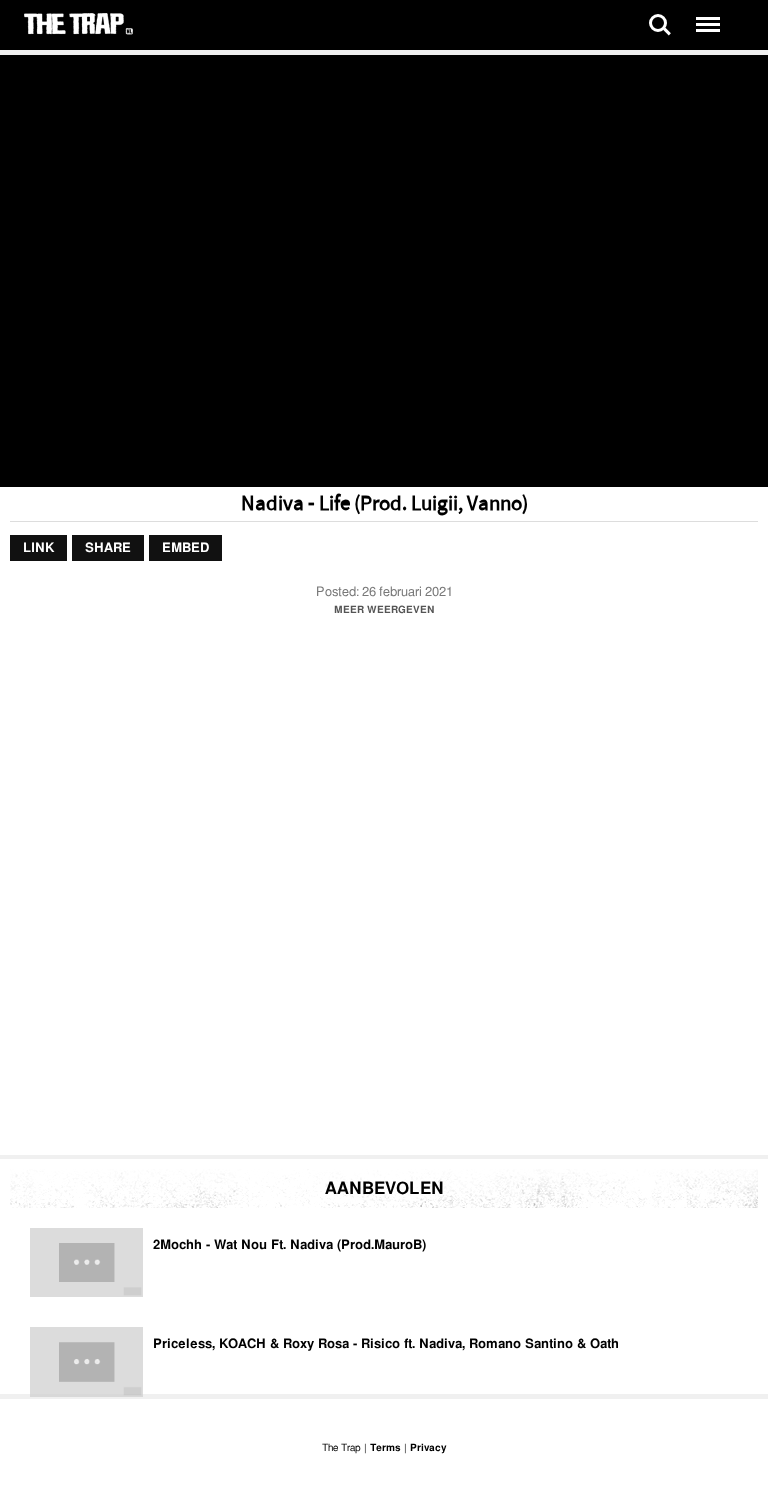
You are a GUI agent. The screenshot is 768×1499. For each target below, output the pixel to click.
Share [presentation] (108, 548)
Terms (385, 1448)
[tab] (38, 549)
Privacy (428, 1448)
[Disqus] (384, 891)
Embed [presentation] (185, 548)
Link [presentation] (38, 548)
